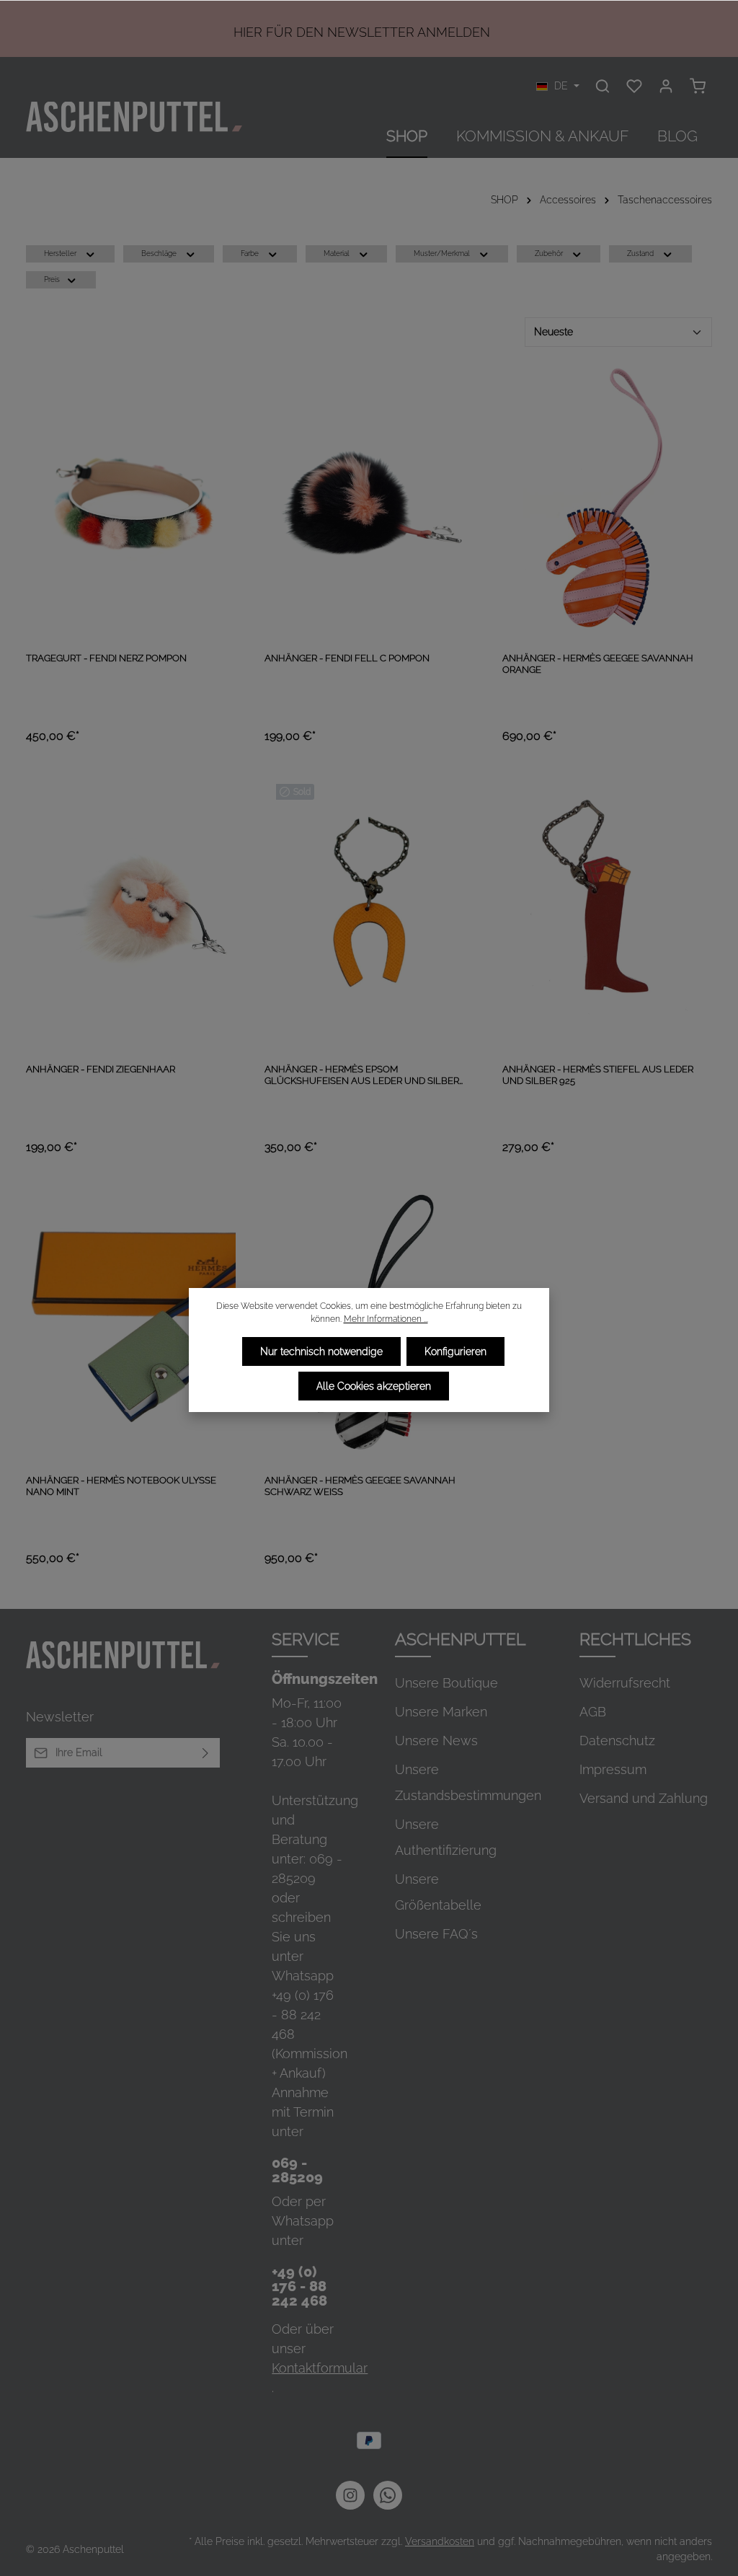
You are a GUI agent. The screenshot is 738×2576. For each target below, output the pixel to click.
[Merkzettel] (634, 86)
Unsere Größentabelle (438, 1892)
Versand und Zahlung (644, 1798)
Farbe (250, 253)
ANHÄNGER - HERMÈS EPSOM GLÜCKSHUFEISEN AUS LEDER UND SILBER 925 (362, 1076)
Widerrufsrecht (625, 1683)
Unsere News (436, 1741)
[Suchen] (603, 86)
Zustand (640, 253)
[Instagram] (350, 2495)
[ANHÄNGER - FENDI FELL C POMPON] (369, 501)
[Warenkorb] (698, 86)
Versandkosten (440, 2541)
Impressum (613, 1769)
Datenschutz (617, 1741)
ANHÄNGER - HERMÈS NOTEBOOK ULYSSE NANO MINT (121, 1486)
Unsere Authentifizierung (446, 1837)
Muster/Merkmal (442, 253)
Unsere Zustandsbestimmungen (468, 1782)
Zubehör (549, 253)
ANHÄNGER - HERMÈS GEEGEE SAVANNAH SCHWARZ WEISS (360, 1486)
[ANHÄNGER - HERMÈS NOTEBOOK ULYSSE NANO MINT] (131, 1323)
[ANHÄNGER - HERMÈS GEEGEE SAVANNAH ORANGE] (607, 501)
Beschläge (159, 253)
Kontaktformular (320, 2368)
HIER (248, 32)
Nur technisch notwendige (321, 1351)
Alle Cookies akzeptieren (374, 1386)
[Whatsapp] (388, 2495)
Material (337, 253)
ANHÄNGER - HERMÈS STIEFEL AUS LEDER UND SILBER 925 (598, 1075)
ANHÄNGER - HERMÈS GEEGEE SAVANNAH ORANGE (598, 664)
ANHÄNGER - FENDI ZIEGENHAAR (101, 1069)
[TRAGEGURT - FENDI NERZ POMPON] (131, 501)
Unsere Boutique (446, 1683)
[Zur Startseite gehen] (134, 117)
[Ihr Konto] (666, 86)
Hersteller (60, 253)
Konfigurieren (455, 1351)
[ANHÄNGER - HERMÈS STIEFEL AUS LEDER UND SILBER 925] (607, 912)
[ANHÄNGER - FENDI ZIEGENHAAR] (131, 912)
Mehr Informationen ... (386, 1319)
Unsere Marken (441, 1712)
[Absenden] (206, 1753)
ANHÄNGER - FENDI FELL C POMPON (347, 658)
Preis (52, 279)
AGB (593, 1712)
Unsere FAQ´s (436, 1934)
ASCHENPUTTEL (460, 1639)
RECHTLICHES (635, 1639)
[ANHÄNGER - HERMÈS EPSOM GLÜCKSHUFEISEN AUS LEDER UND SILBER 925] (369, 912)
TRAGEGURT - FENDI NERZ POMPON (106, 658)
